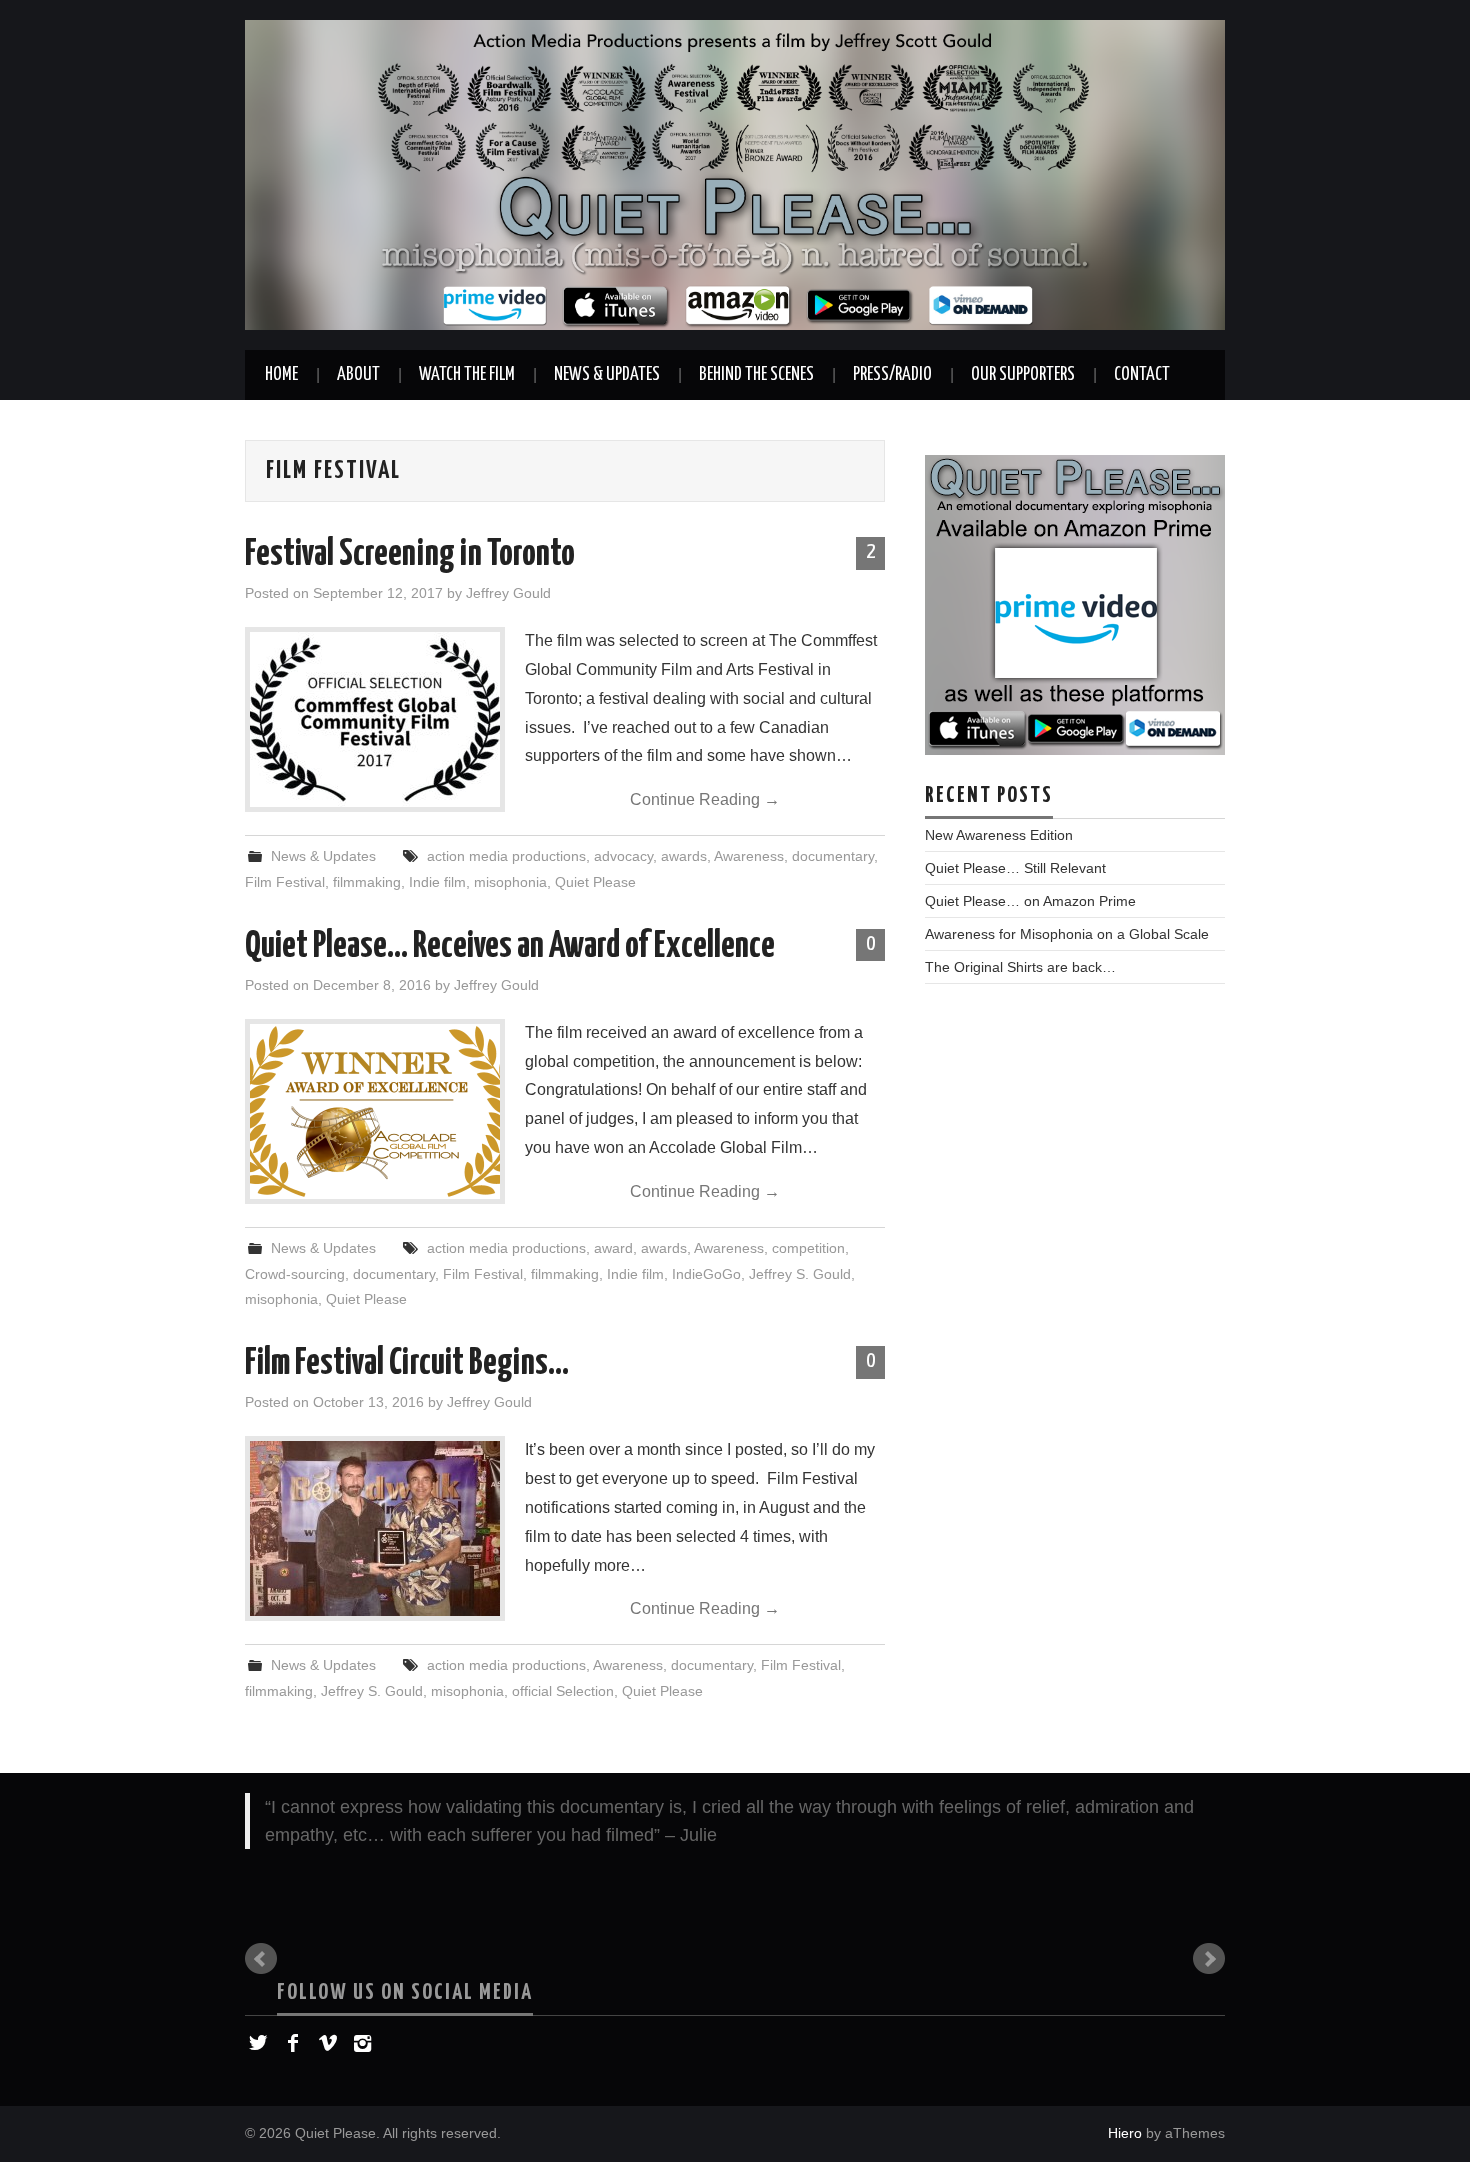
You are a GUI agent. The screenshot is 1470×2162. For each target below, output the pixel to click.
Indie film (437, 882)
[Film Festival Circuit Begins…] (375, 1528)
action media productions (506, 856)
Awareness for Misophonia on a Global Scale (1067, 934)
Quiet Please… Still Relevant (1015, 868)
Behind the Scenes (756, 375)
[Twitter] (257, 2043)
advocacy (623, 856)
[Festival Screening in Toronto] (375, 719)
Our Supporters (1023, 375)
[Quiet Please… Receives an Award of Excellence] (375, 1111)
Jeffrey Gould (508, 593)
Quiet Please (595, 882)
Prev (261, 1959)
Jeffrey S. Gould (800, 1274)
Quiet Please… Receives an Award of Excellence (510, 947)
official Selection (563, 1691)
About (358, 375)
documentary (833, 856)
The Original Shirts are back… (1020, 967)
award (613, 1248)
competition (808, 1248)
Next (1209, 1959)
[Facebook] (292, 2043)
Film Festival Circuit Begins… (407, 1364)
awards (684, 856)
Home (281, 375)
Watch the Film (467, 375)
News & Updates (607, 375)
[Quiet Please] (735, 173)
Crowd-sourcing (295, 1274)
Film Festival (285, 882)
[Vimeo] (327, 2043)
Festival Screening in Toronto (410, 555)
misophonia (510, 882)
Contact (1142, 375)
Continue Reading (705, 799)
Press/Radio (892, 375)
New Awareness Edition (999, 835)
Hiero (1125, 2133)
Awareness (749, 856)
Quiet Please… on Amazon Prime (1030, 901)
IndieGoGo (706, 1274)
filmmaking (367, 882)
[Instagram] (362, 2043)
